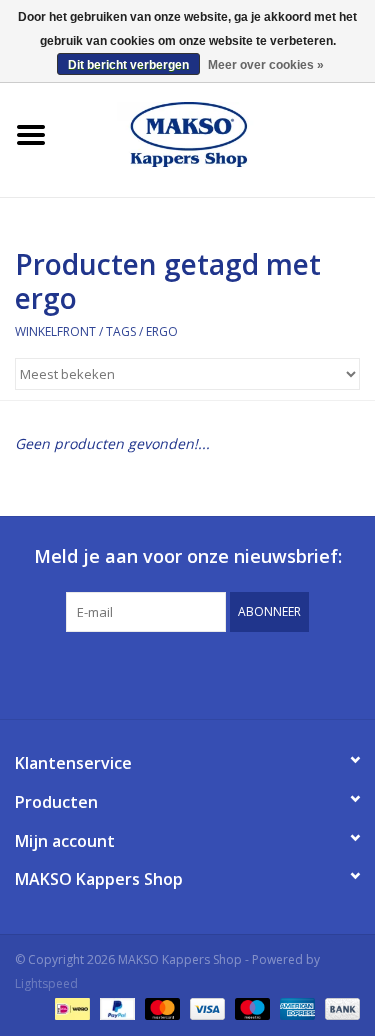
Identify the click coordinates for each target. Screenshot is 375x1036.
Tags (121, 331)
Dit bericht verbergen (128, 65)
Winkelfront (55, 331)
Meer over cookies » (266, 65)
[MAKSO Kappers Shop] (219, 132)
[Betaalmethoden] (70, 1008)
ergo (162, 331)
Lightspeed (46, 983)
